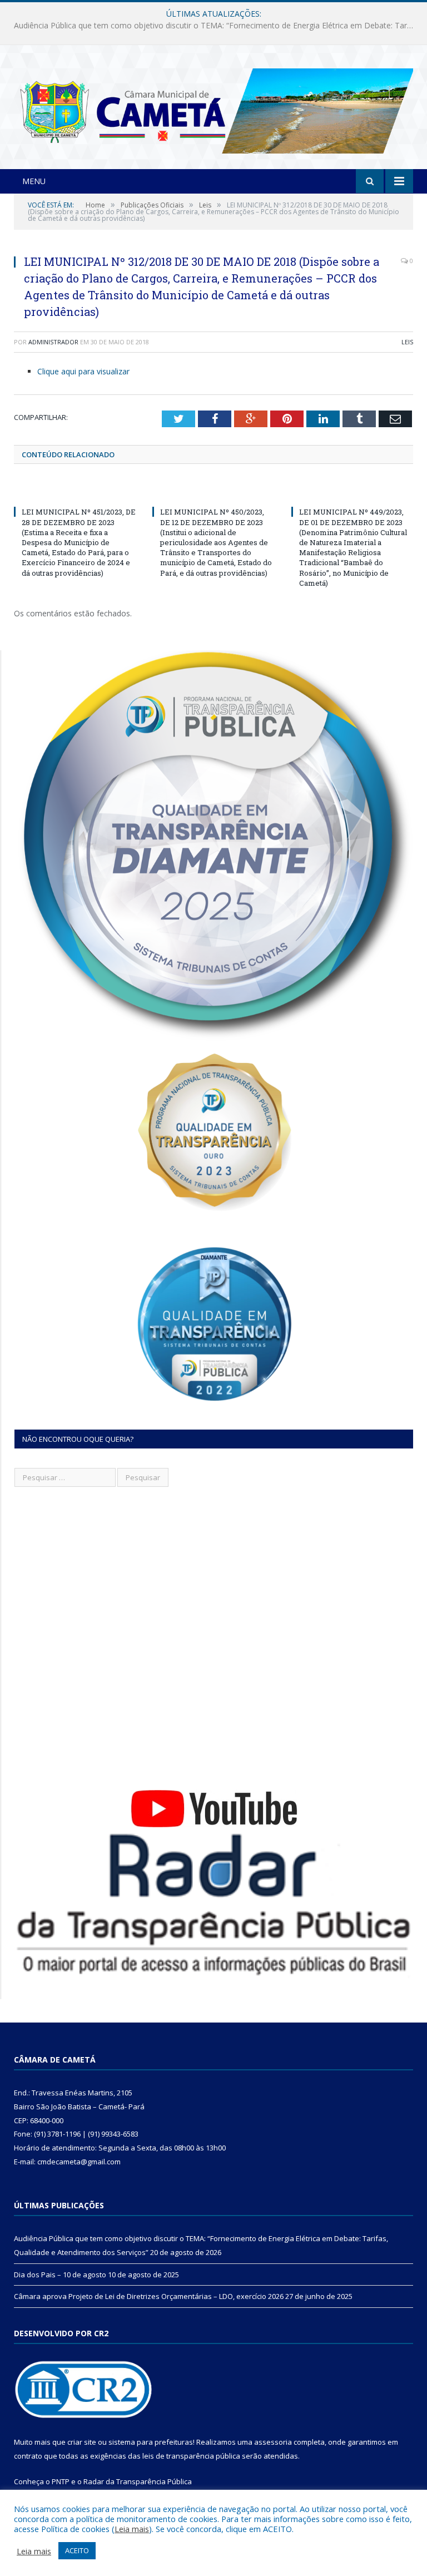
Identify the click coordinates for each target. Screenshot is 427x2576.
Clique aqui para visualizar (83, 371)
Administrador (53, 342)
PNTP (61, 2481)
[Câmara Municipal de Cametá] (213, 108)
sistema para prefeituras (151, 2442)
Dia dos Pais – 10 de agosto (211, 26)
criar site (82, 2442)
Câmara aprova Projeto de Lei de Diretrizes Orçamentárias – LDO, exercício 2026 (149, 2296)
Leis (407, 342)
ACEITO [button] (77, 2550)
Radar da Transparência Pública (138, 2481)
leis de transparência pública (191, 2456)
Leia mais (132, 2529)
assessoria (273, 2442)
